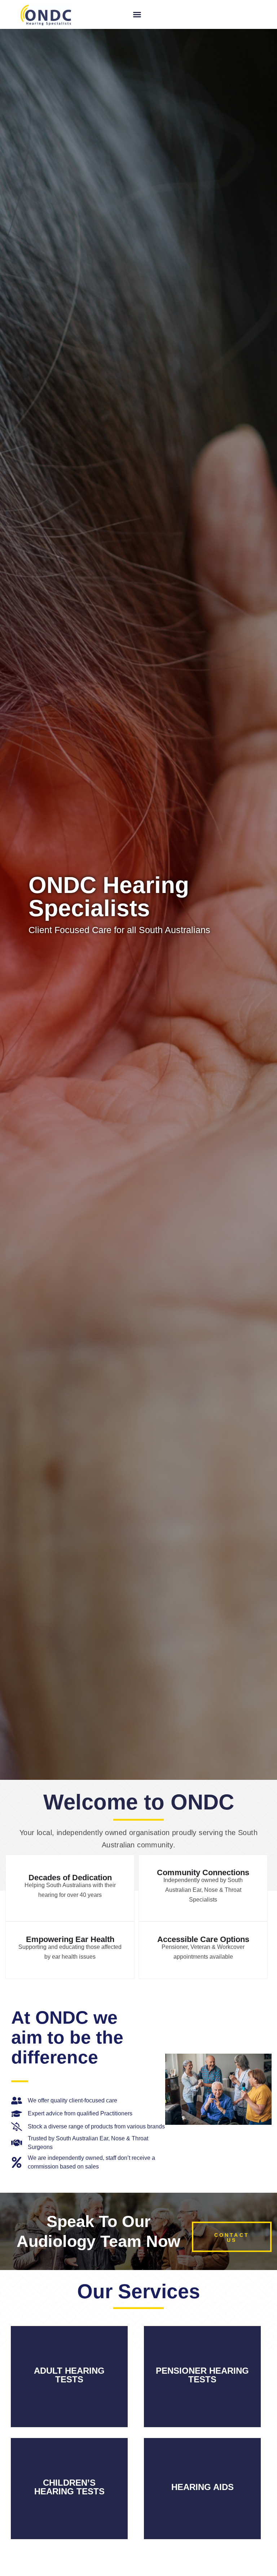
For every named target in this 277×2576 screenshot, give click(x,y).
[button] (137, 14)
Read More (69, 2389)
